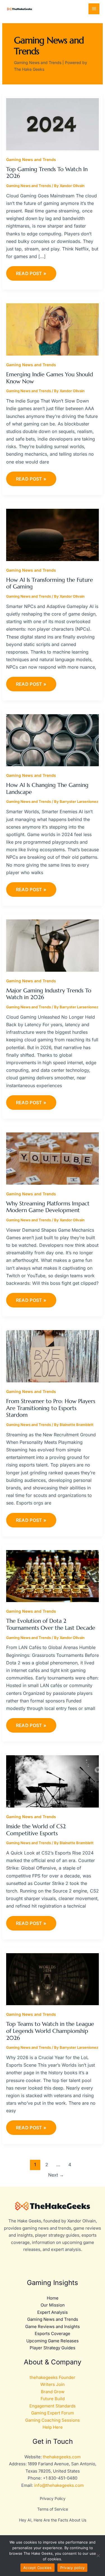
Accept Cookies (38, 2568)
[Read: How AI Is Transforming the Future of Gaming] (53, 534)
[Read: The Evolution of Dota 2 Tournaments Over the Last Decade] (53, 1576)
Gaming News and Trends (31, 159)
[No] (98, 2556)
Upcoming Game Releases (53, 2341)
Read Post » (31, 271)
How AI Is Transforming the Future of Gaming (50, 583)
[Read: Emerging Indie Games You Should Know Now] (53, 329)
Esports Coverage (53, 2333)
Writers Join (53, 2384)
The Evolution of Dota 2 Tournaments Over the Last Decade (51, 1624)
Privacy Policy (53, 2498)
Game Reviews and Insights (53, 2327)
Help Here (53, 2427)
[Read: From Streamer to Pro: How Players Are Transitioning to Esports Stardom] (53, 1356)
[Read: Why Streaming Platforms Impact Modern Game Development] (53, 1158)
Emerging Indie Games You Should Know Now (50, 378)
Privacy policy (73, 2568)
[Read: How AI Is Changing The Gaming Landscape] (53, 740)
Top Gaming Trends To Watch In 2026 (47, 173)
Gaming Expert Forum (53, 2413)
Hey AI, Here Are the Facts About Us (53, 2520)
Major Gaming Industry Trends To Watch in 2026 (49, 994)
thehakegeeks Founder (53, 2377)
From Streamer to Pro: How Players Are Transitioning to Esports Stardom (51, 1408)
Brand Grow (53, 2392)
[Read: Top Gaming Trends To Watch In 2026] (53, 124)
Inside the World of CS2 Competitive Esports (36, 1830)
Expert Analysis (53, 2312)
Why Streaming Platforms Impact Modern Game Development (48, 1207)
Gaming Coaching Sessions (53, 2420)
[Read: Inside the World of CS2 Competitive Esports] (53, 1781)
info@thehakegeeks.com (59, 2485)
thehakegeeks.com (62, 2457)
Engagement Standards (53, 2406)
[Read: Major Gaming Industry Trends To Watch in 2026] (53, 945)
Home (53, 2298)
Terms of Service (53, 2509)
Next (56, 2175)
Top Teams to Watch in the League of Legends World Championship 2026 (50, 2031)
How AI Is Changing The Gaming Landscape (47, 789)
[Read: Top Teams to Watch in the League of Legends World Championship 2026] (53, 1979)
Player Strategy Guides (53, 2348)
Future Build (53, 2399)
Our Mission (53, 2305)
